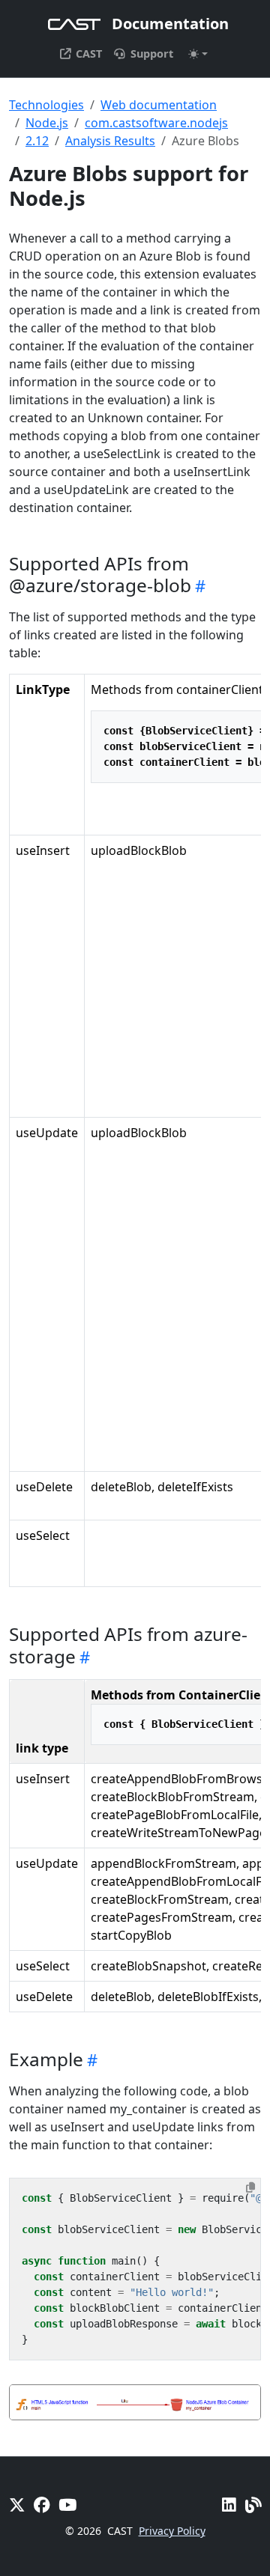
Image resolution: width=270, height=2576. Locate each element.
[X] (17, 2505)
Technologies (46, 105)
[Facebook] (42, 2505)
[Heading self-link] (198, 585)
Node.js (47, 123)
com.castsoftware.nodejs (156, 123)
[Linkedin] (229, 2505)
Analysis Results (110, 141)
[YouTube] (67, 2505)
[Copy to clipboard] (250, 2187)
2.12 (37, 141)
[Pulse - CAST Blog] (253, 2505)
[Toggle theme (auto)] (198, 54)
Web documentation (159, 105)
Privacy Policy (172, 2531)
